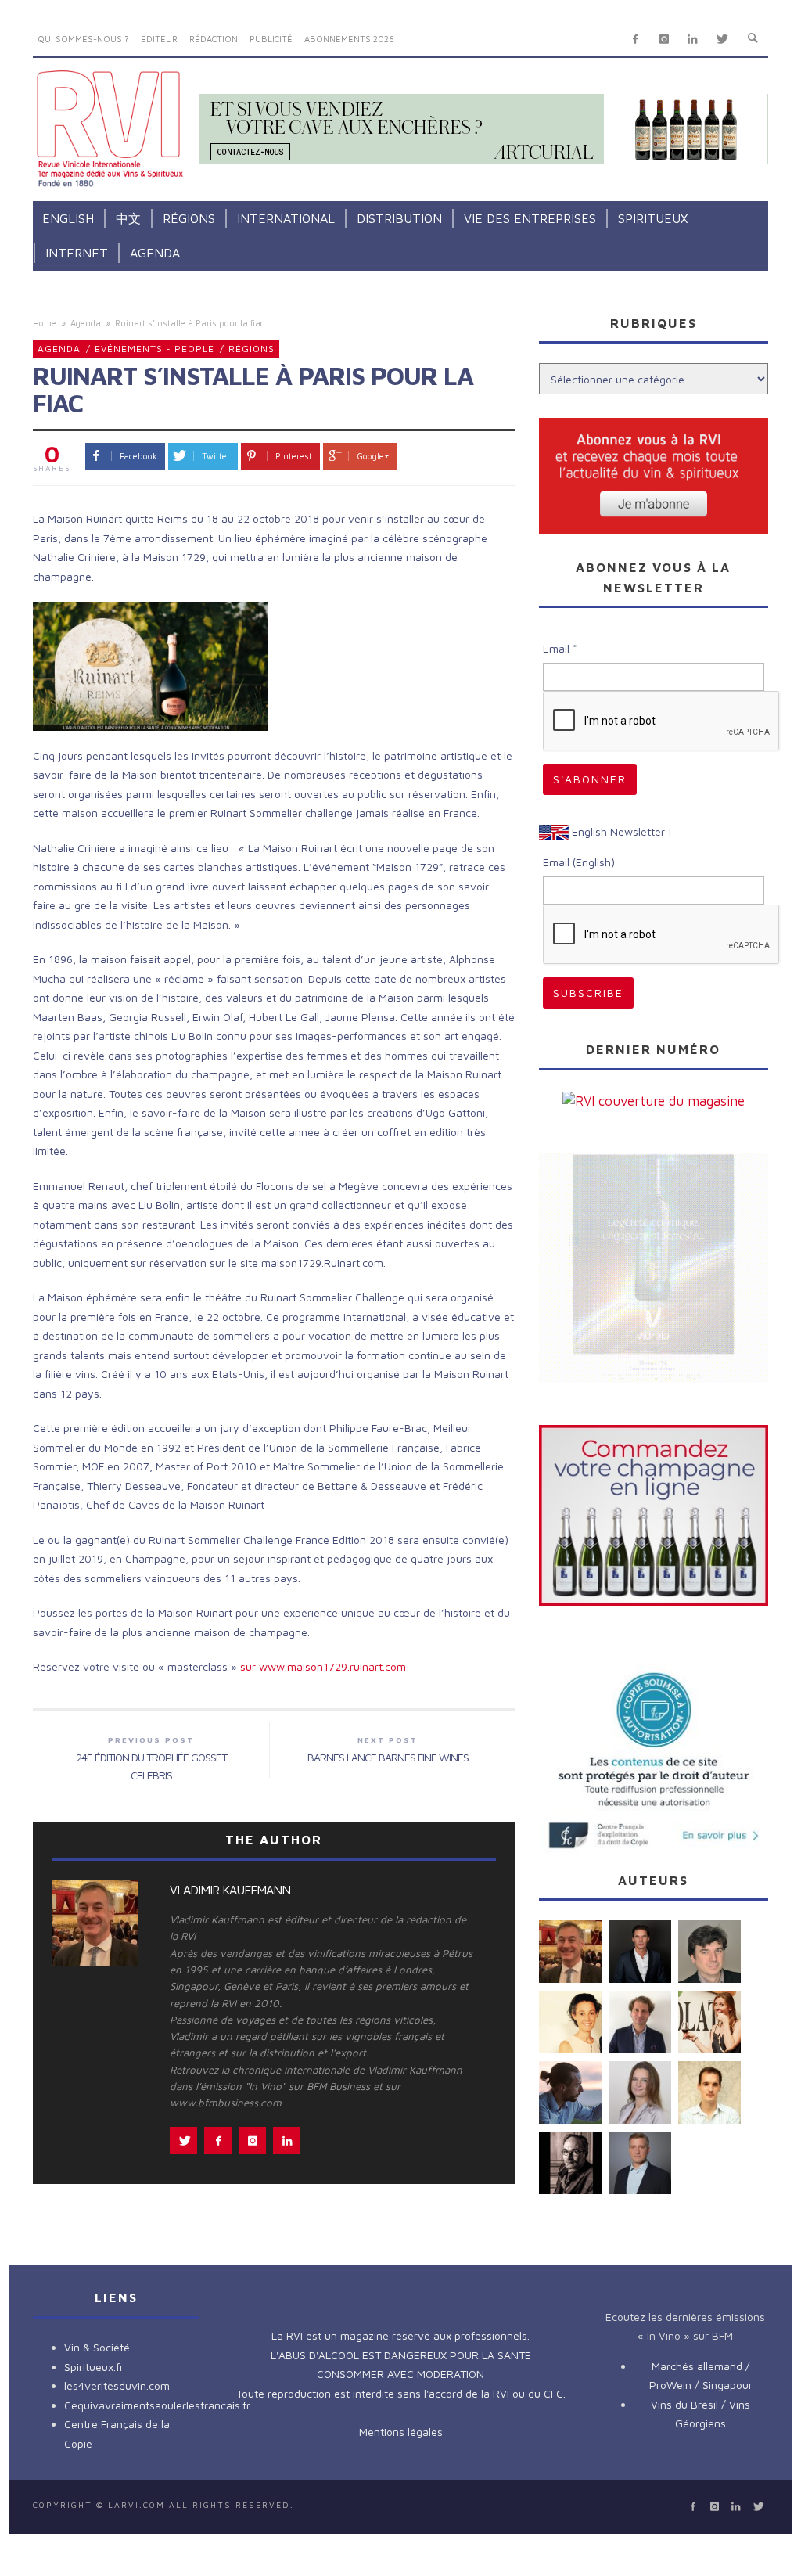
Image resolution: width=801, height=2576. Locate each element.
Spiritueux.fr (94, 2367)
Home (45, 323)
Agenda (86, 323)
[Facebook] (636, 40)
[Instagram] (664, 40)
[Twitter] (722, 40)
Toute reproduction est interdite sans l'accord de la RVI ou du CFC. (401, 2393)
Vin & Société (97, 2347)
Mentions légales (401, 2432)
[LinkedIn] (693, 40)
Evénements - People (154, 349)
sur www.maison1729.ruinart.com (323, 1666)
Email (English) (579, 862)
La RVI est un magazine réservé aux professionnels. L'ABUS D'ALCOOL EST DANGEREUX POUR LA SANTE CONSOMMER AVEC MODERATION (401, 2355)
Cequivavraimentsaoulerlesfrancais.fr (157, 2405)
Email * (560, 648)
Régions (251, 349)
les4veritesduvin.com (117, 2385)
